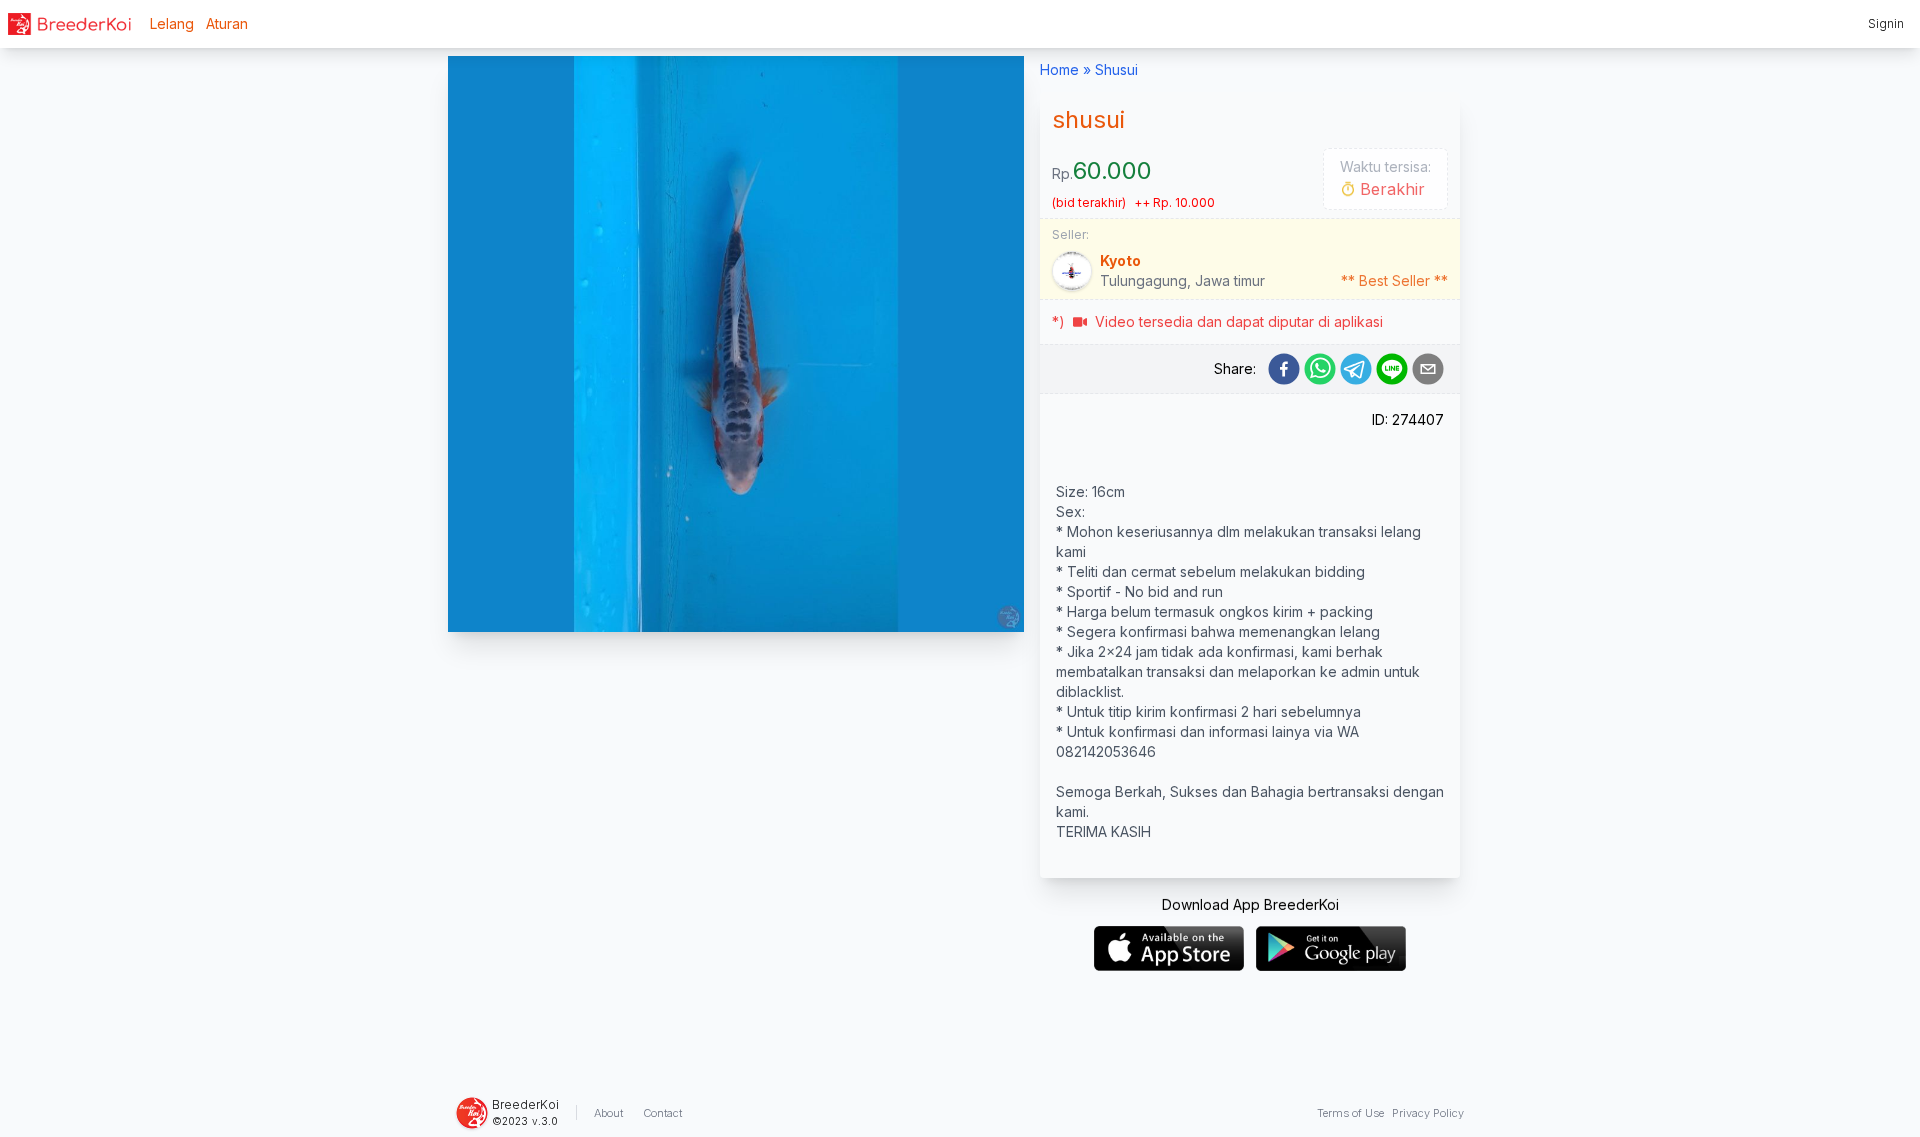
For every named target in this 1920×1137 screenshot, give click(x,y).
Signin (1886, 23)
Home (1059, 69)
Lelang (172, 23)
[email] (1428, 369)
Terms (1350, 1113)
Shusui (1116, 69)
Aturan (227, 23)
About (608, 1113)
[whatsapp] (1320, 369)
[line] (1392, 369)
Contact (662, 1113)
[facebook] (1284, 369)
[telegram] (1356, 369)
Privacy (1428, 1113)
